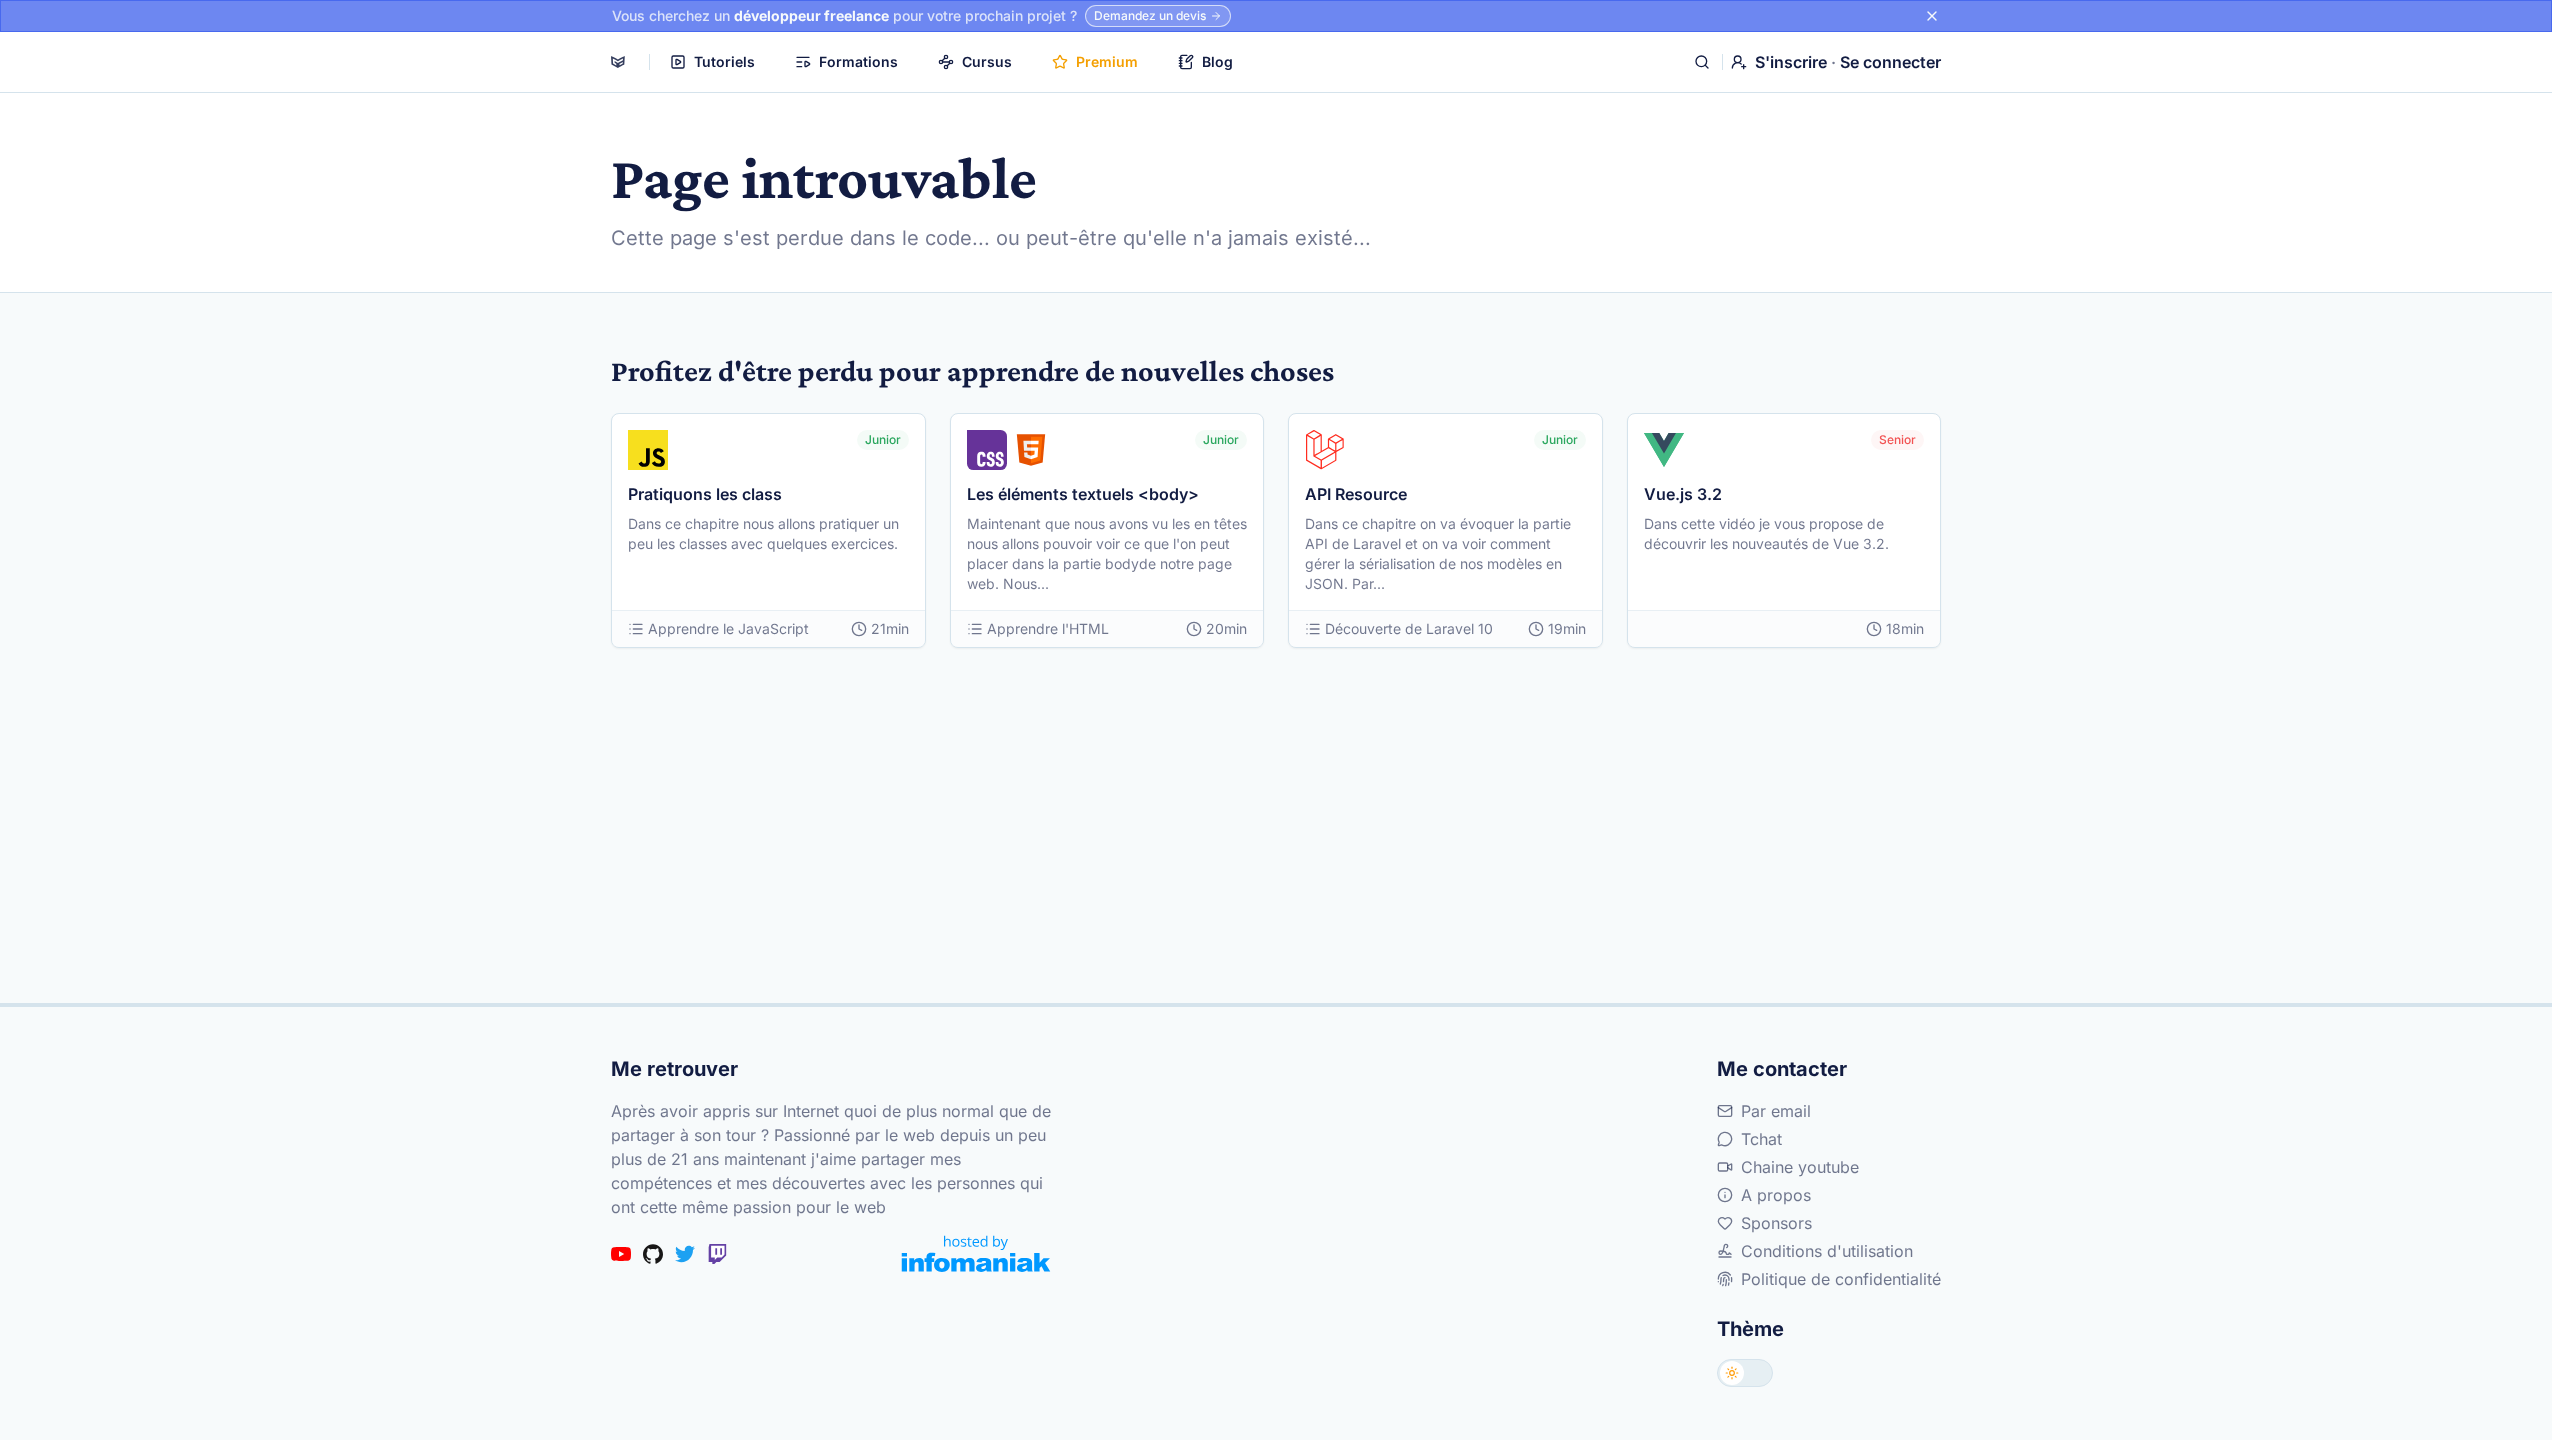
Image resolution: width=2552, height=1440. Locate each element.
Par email (1776, 1111)
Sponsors (1776, 1223)
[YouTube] (621, 1254)
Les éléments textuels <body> (1083, 494)
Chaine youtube (1800, 1167)
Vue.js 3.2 (1683, 494)
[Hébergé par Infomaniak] (976, 1253)
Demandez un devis (1150, 15)
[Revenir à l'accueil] (618, 62)
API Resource (1356, 494)
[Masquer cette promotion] (1932, 16)
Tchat (1761, 1139)
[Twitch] (717, 1254)
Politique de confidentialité (1841, 1279)
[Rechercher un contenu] (1702, 62)
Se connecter (1890, 62)
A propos (1776, 1195)
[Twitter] (685, 1254)
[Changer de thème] (1745, 1373)
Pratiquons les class (705, 494)
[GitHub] (653, 1254)
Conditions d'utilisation (1827, 1251)
